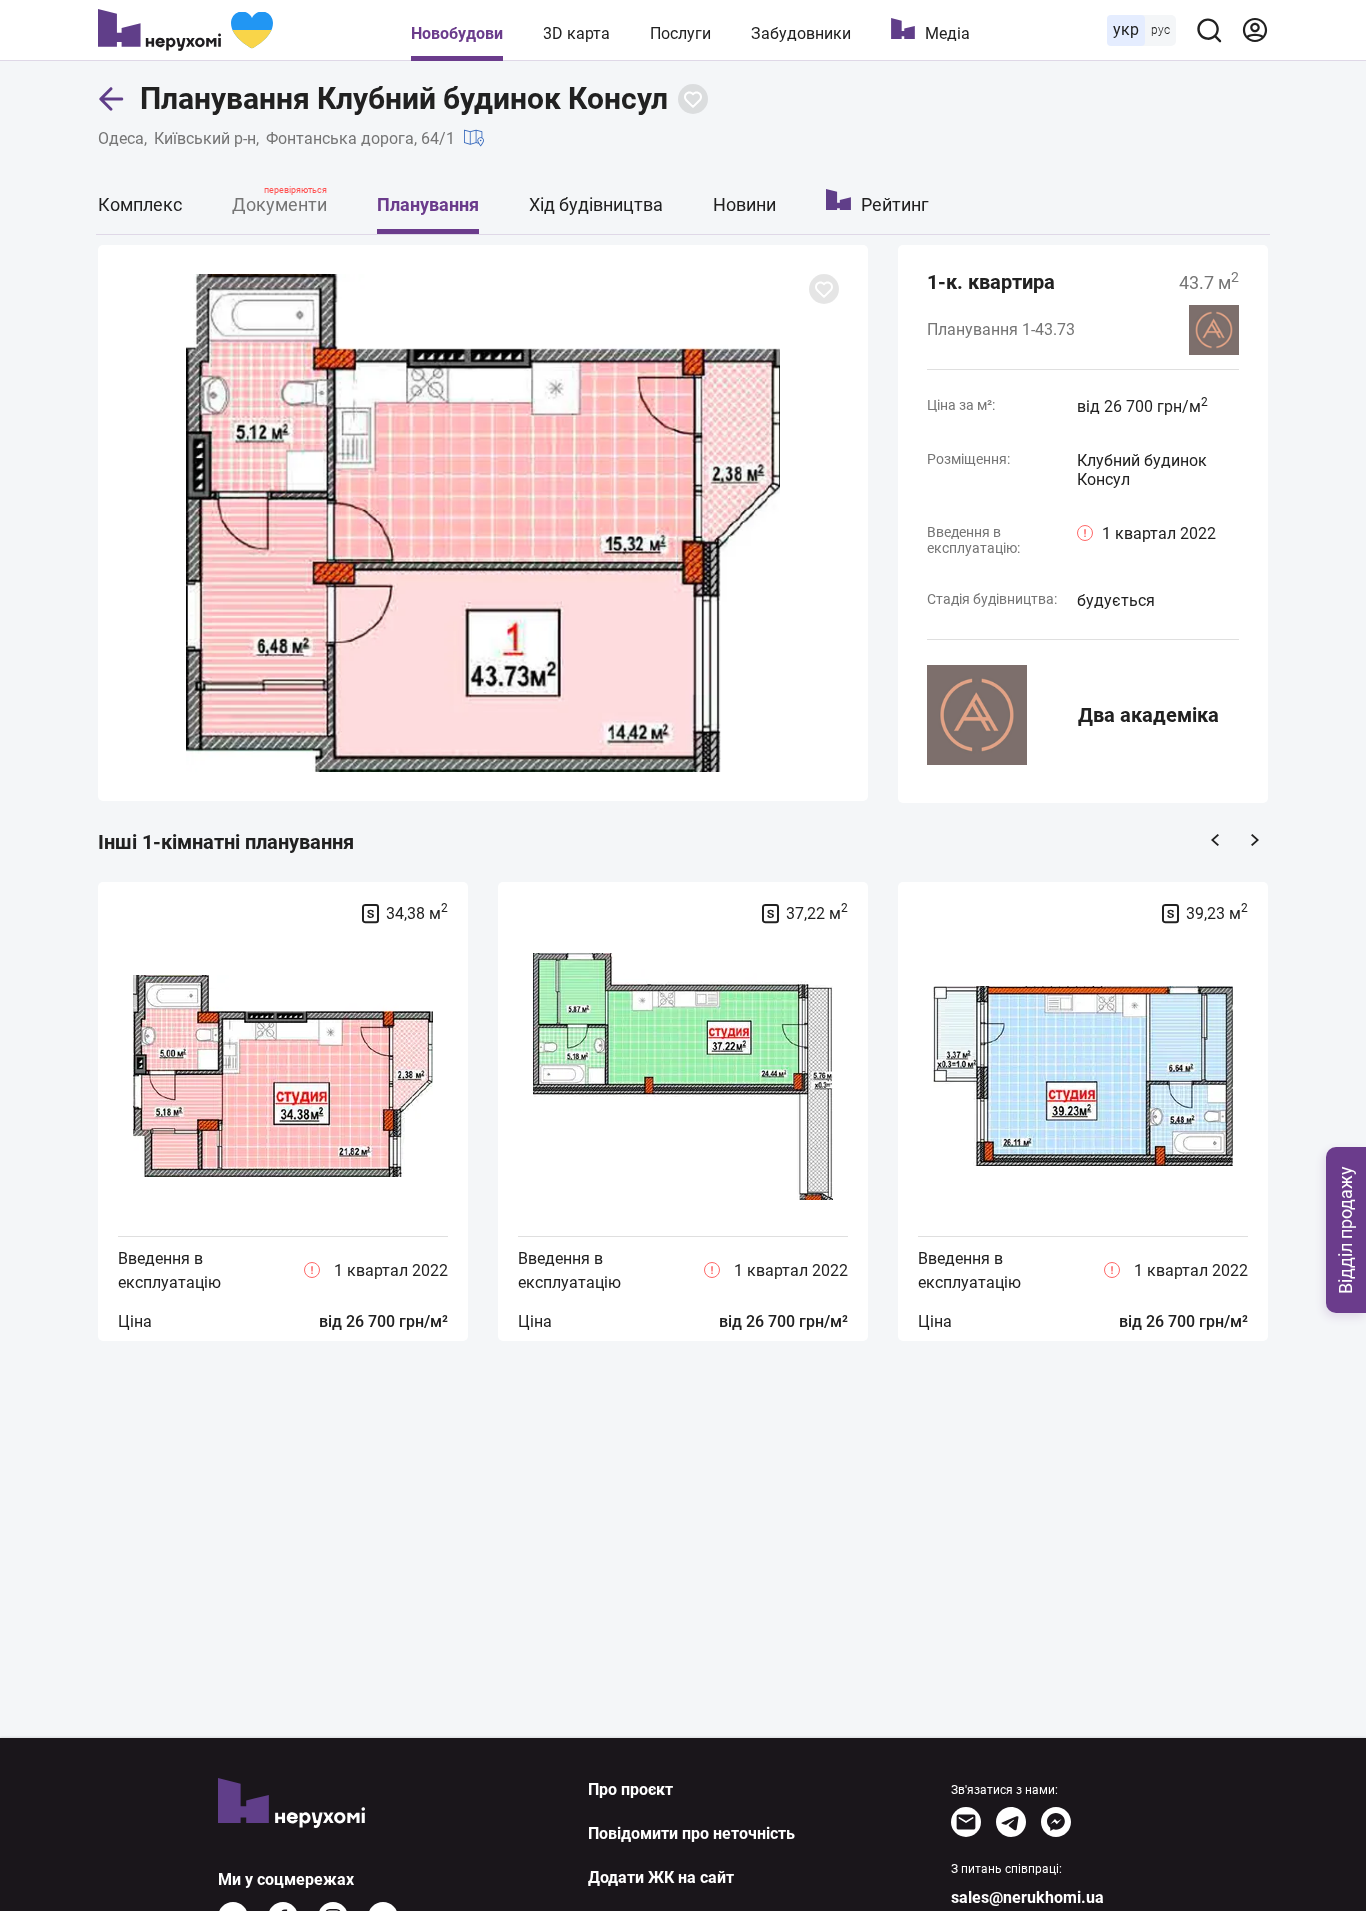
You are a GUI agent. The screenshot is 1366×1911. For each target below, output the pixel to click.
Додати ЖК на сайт (661, 1877)
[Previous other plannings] (1215, 840)
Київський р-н (205, 138)
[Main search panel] (1209, 30)
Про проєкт (630, 1789)
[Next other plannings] (1255, 840)
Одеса (121, 138)
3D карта (576, 33)
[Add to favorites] (693, 99)
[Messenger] (1056, 1822)
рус (1160, 30)
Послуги (680, 33)
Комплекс (140, 204)
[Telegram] (1011, 1822)
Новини (744, 204)
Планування (428, 204)
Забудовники (801, 33)
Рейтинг (895, 204)
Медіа (947, 33)
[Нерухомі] (185, 30)
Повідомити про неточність (691, 1833)
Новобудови (457, 33)
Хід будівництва (596, 204)
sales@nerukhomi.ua (1027, 1897)
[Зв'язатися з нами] (966, 1822)
